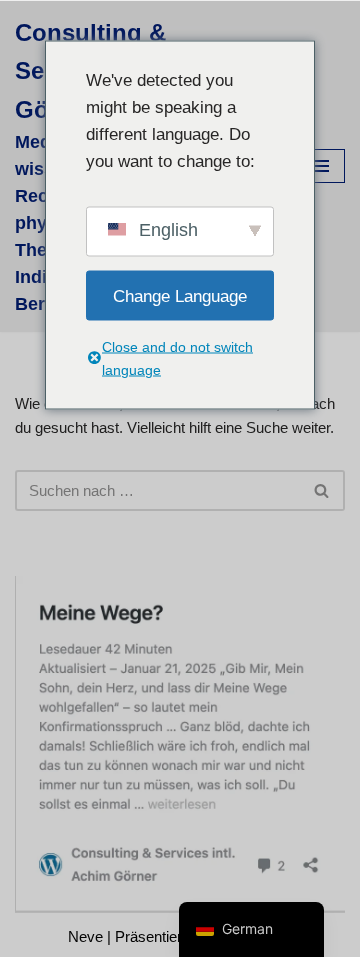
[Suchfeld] (322, 490)
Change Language (180, 295)
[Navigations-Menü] (321, 166)
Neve (85, 936)
